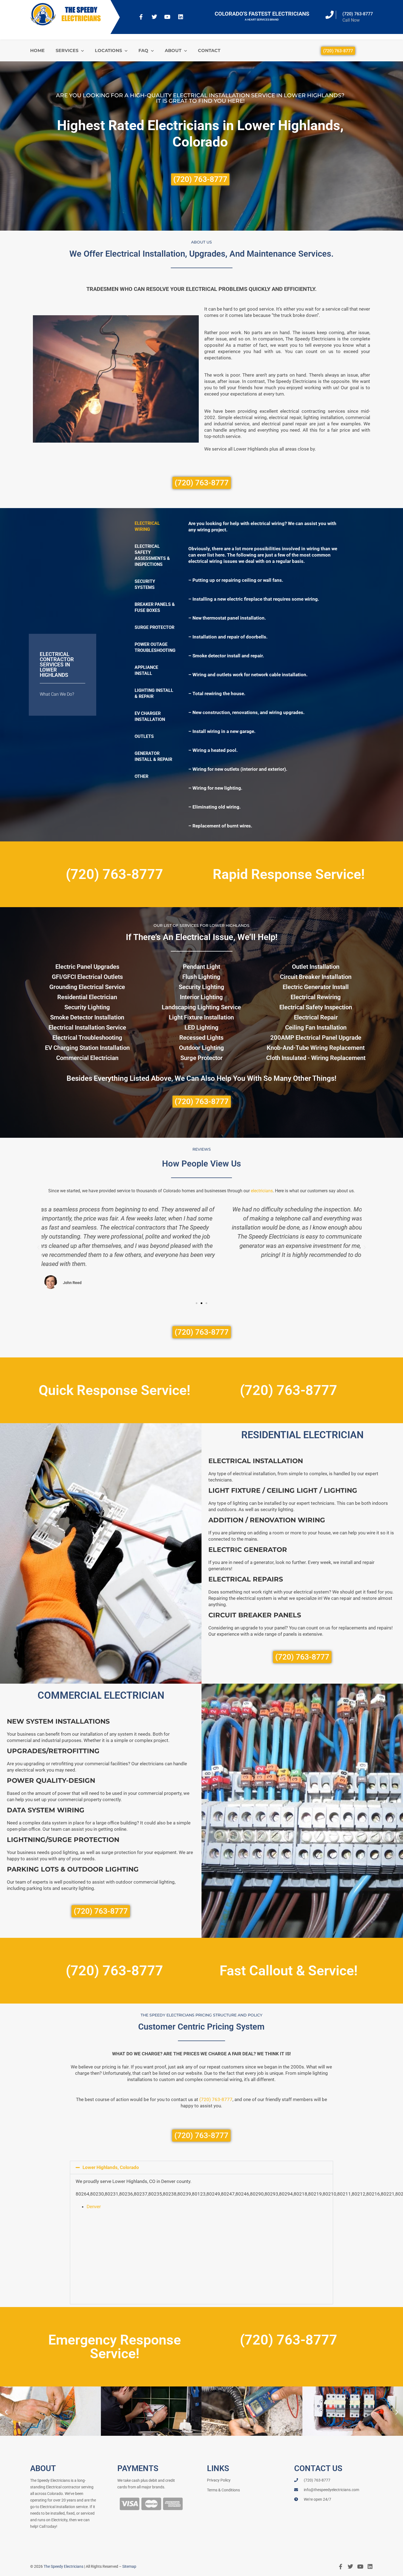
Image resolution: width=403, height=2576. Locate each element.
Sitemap (129, 2566)
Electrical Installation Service (87, 1028)
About (173, 51)
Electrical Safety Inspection (316, 1007)
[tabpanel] (266, 675)
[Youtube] (168, 17)
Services (67, 51)
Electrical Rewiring (316, 997)
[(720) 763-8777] (330, 15)
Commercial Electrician (87, 1058)
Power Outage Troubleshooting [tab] (155, 647)
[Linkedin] (181, 17)
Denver (94, 2207)
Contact (209, 51)
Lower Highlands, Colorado (111, 2167)
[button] (38, 1248)
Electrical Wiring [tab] (147, 526)
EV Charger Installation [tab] (150, 716)
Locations (108, 51)
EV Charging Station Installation (87, 1048)
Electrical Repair (316, 1017)
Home (37, 51)
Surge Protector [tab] (154, 627)
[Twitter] (154, 17)
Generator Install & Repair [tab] (153, 756)
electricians (262, 1191)
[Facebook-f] (141, 17)
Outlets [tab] (144, 736)
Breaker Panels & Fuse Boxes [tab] (155, 607)
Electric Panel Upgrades (87, 967)
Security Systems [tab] (145, 584)
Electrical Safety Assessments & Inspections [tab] (152, 555)
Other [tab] (141, 776)
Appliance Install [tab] (146, 670)
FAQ (143, 51)
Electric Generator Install (316, 987)
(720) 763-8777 (358, 14)
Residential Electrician (87, 997)
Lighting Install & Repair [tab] (154, 693)
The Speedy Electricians (63, 2566)
